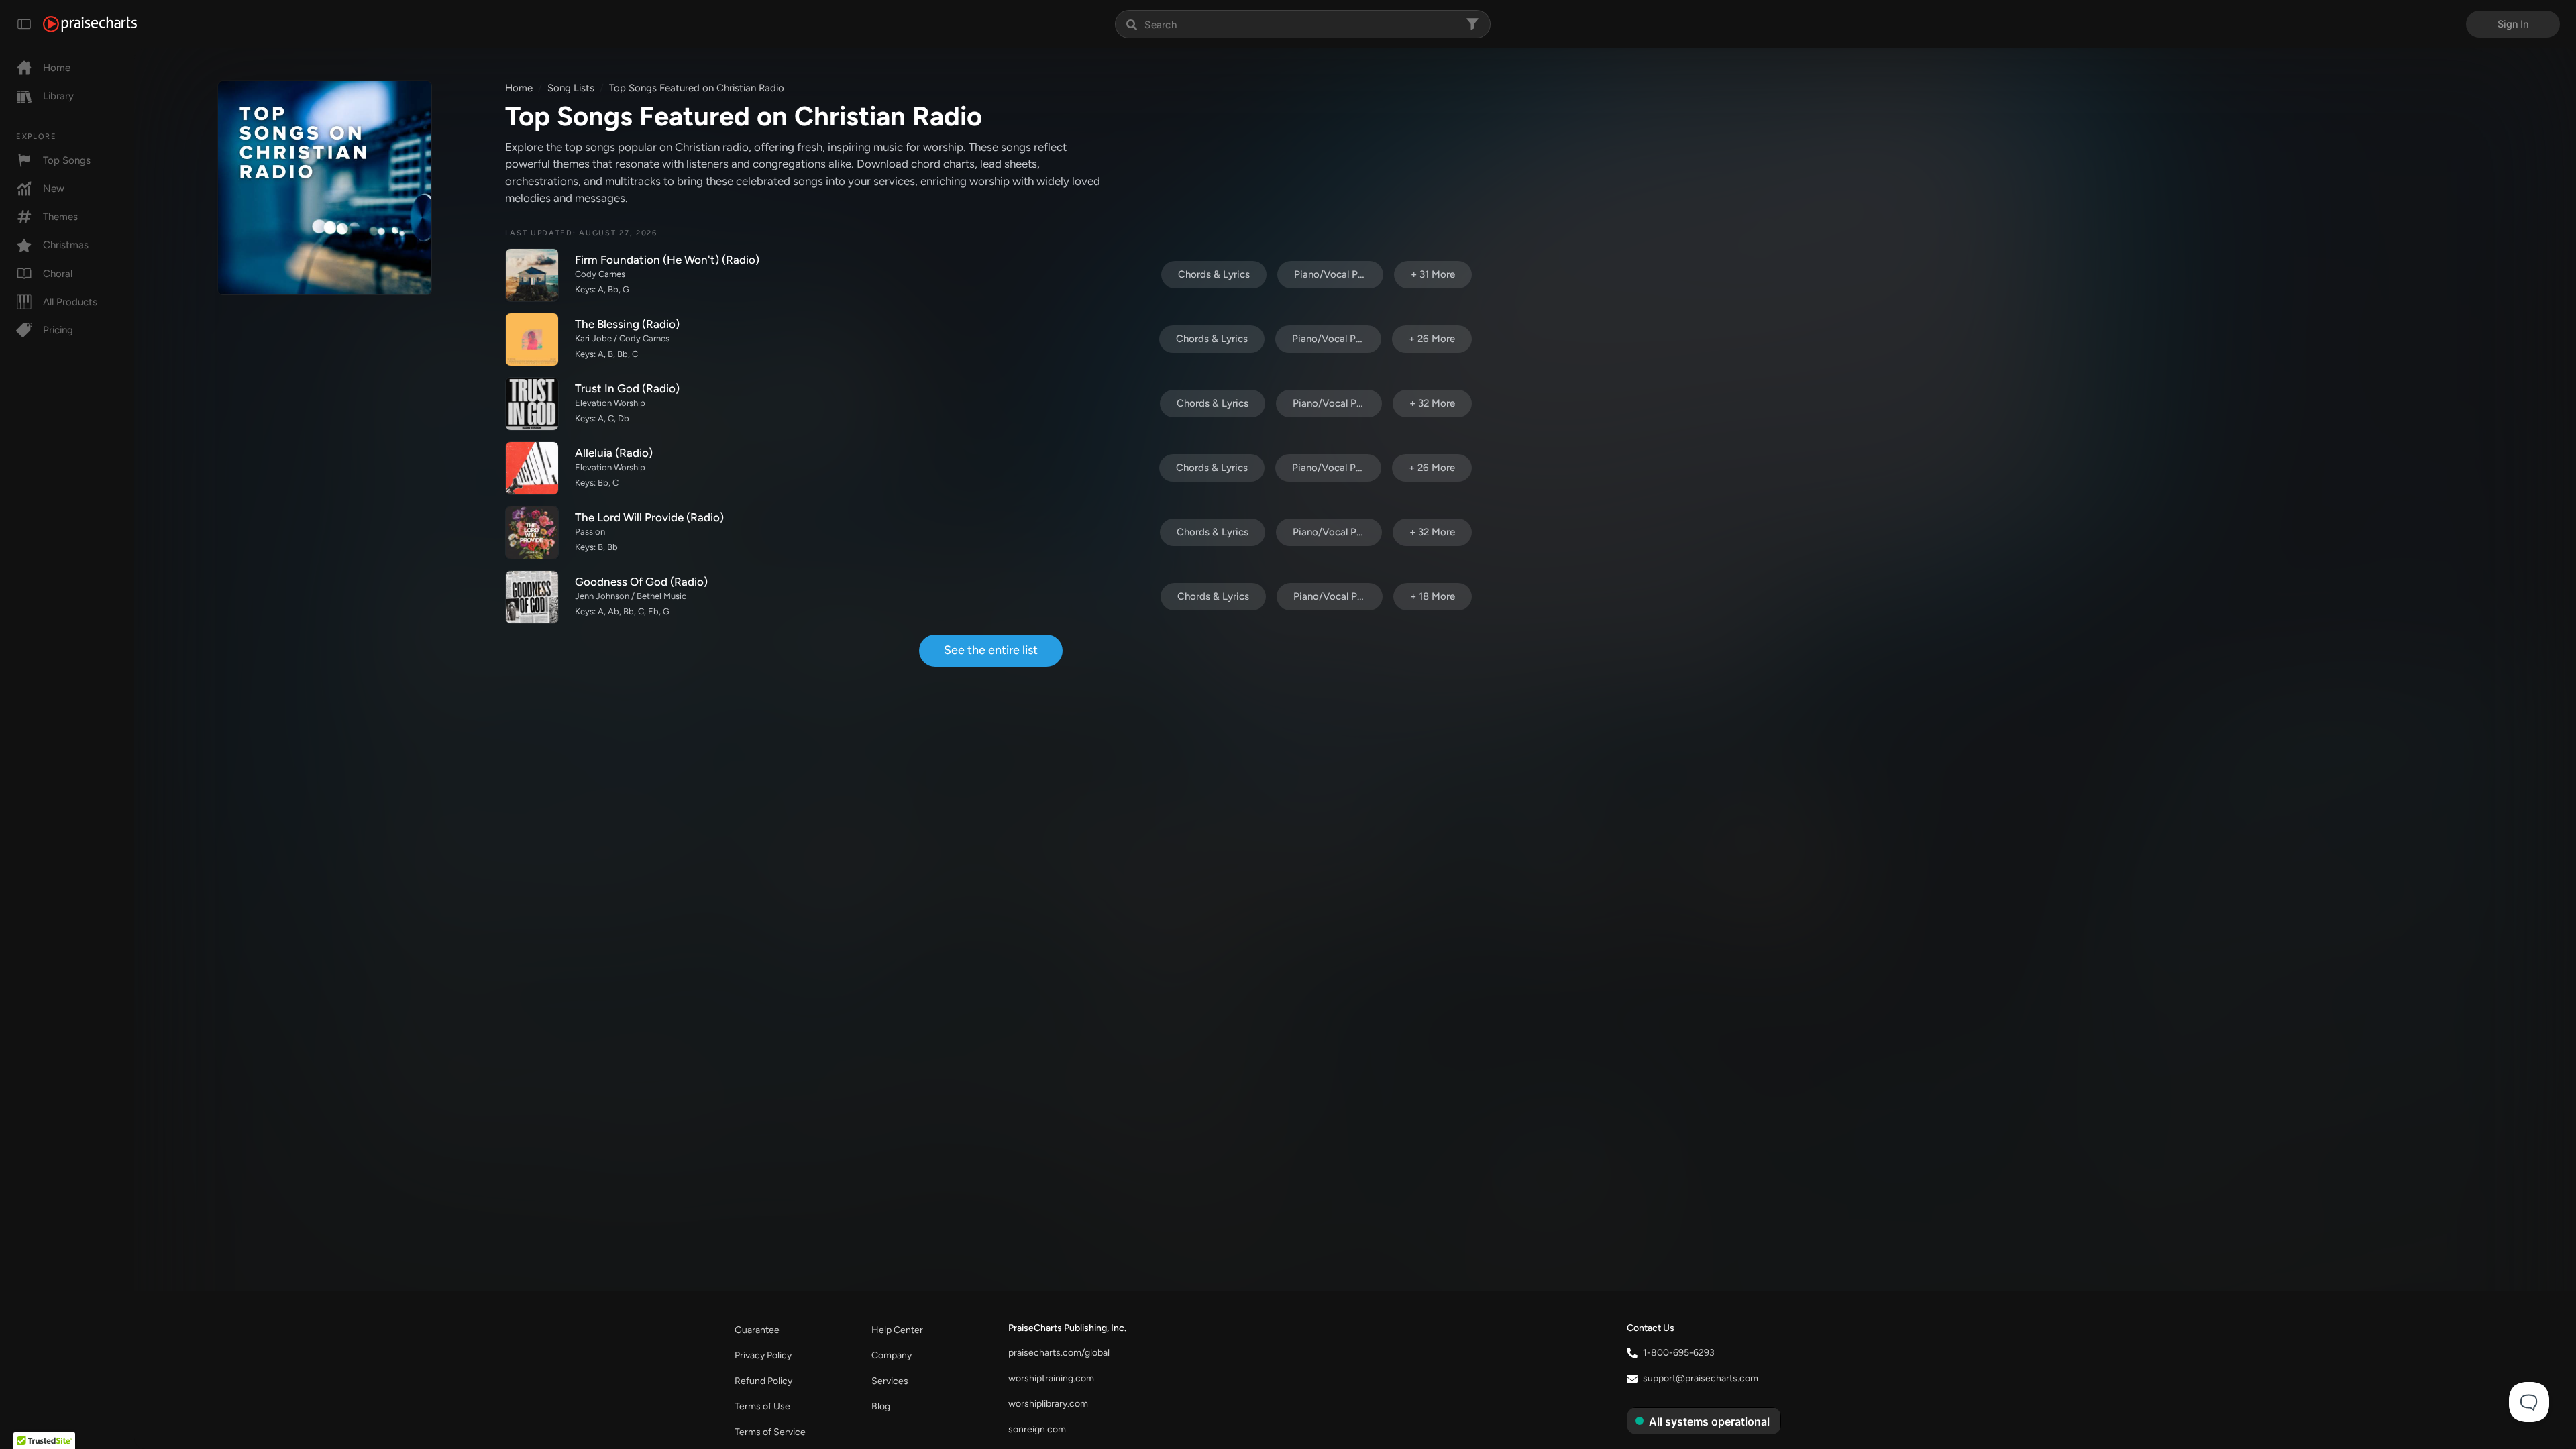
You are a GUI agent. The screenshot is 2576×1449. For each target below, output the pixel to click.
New (54, 189)
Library (58, 96)
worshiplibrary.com (1048, 1404)
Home (57, 68)
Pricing (58, 330)
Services (890, 1381)
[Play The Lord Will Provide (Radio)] (532, 533)
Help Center (897, 1330)
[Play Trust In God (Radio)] (532, 404)
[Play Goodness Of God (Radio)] (532, 597)
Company (892, 1355)
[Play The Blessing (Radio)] (532, 339)
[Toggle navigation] (24, 24)
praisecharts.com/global (1059, 1353)
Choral (58, 274)
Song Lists (571, 88)
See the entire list (991, 650)
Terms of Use (762, 1406)
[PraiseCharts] (90, 24)
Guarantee (757, 1330)
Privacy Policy (763, 1355)
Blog (881, 1406)
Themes (60, 217)
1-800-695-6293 (1679, 1353)
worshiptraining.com (1051, 1378)
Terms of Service (770, 1432)
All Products (70, 302)
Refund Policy (763, 1381)
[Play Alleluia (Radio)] (532, 468)
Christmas (66, 245)
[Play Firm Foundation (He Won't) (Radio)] (532, 275)
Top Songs (67, 160)
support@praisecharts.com (1701, 1378)
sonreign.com (1037, 1429)
